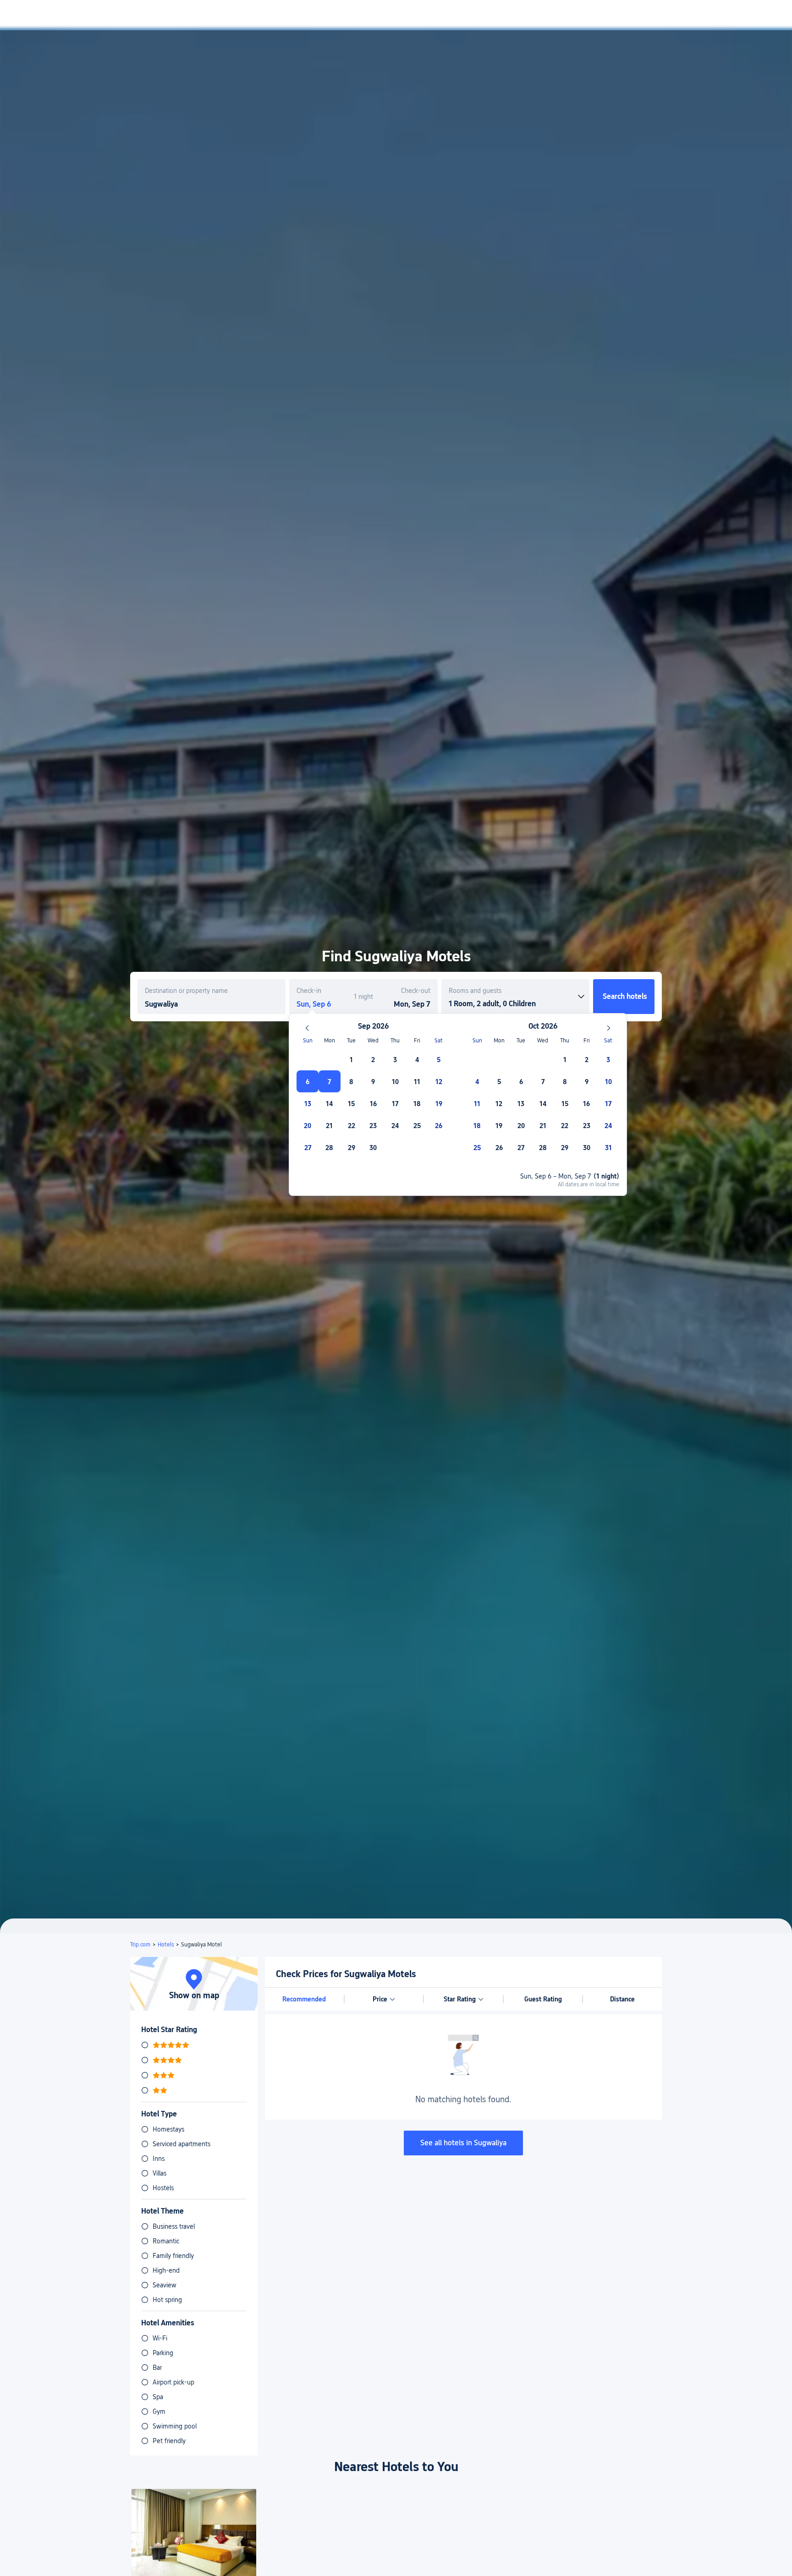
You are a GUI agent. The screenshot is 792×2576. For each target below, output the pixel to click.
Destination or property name (186, 991)
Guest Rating (543, 1999)
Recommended (304, 1999)
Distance (622, 1999)
